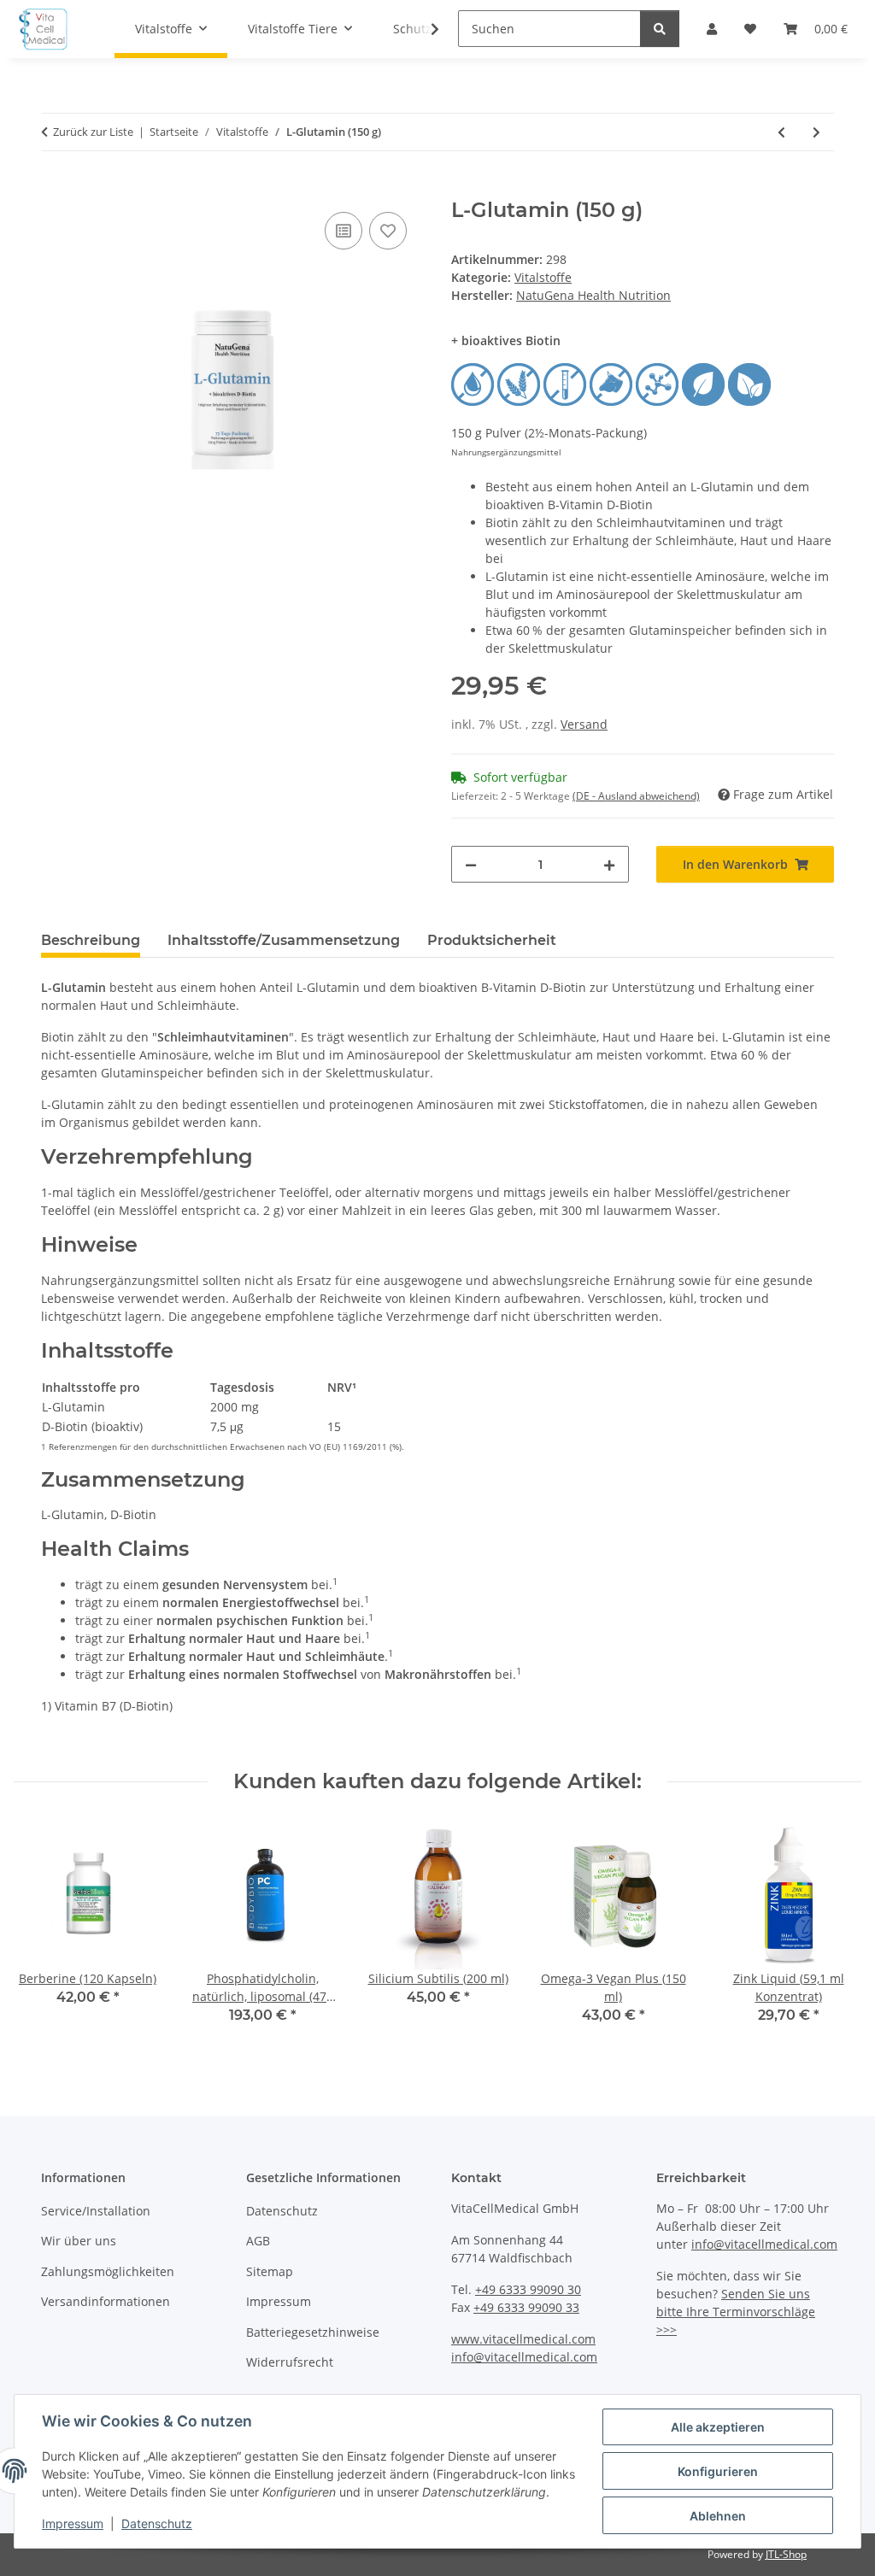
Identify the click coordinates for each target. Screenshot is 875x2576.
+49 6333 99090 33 (526, 2307)
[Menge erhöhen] (609, 864)
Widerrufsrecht (290, 2362)
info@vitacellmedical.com (524, 2357)
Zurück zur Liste (93, 132)
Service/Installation (96, 2211)
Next (834, 1935)
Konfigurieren (718, 2471)
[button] (424, 29)
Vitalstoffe (543, 277)
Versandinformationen (106, 2301)
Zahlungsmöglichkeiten (108, 2271)
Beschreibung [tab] (91, 940)
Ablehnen (718, 2516)
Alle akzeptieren (718, 2427)
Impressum (73, 2523)
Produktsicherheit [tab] (492, 940)
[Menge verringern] (471, 864)
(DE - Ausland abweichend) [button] (636, 796)
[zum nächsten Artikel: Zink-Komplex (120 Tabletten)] (816, 132)
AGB (258, 2241)
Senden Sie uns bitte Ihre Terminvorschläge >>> (736, 2312)
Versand (584, 724)
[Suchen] (660, 29)
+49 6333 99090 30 (528, 2289)
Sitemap (270, 2271)
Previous (42, 1935)
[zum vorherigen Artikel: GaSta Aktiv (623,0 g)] (781, 132)
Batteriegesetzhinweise (313, 2332)
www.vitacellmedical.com (523, 2339)
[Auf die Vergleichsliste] (344, 231)
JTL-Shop (786, 2554)
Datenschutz (157, 2523)
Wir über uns (79, 2241)
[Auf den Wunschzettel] (388, 231)
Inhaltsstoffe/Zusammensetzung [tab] (284, 940)
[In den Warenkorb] (55, 189)
